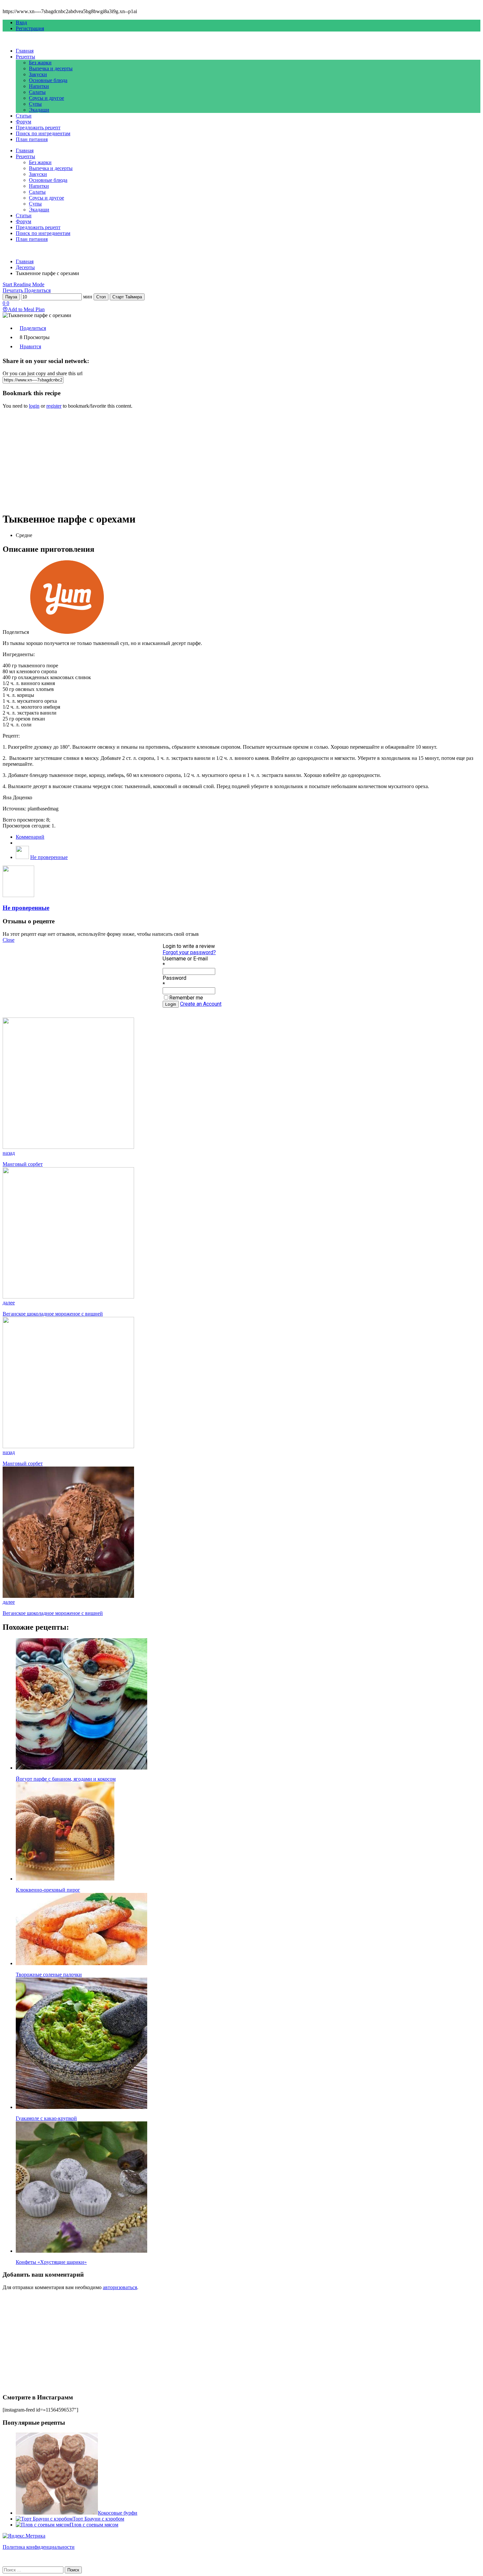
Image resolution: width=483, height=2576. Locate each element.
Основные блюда (48, 80)
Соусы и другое (46, 98)
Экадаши (39, 110)
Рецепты (25, 57)
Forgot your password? (189, 952)
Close (9, 940)
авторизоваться (120, 2287)
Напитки (39, 86)
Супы (35, 104)
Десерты (25, 267)
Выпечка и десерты (51, 68)
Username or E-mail (185, 959)
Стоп (101, 297)
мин (88, 297)
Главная (25, 51)
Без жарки (40, 63)
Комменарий (30, 837)
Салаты (37, 92)
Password (174, 978)
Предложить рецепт (38, 128)
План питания (32, 139)
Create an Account (201, 1004)
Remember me (186, 998)
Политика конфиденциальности (39, 2547)
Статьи (24, 116)
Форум (23, 122)
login (34, 406)
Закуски (38, 74)
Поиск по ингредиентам (43, 133)
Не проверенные (49, 857)
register (54, 406)
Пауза (11, 297)
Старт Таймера (127, 297)
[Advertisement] (200, 460)
